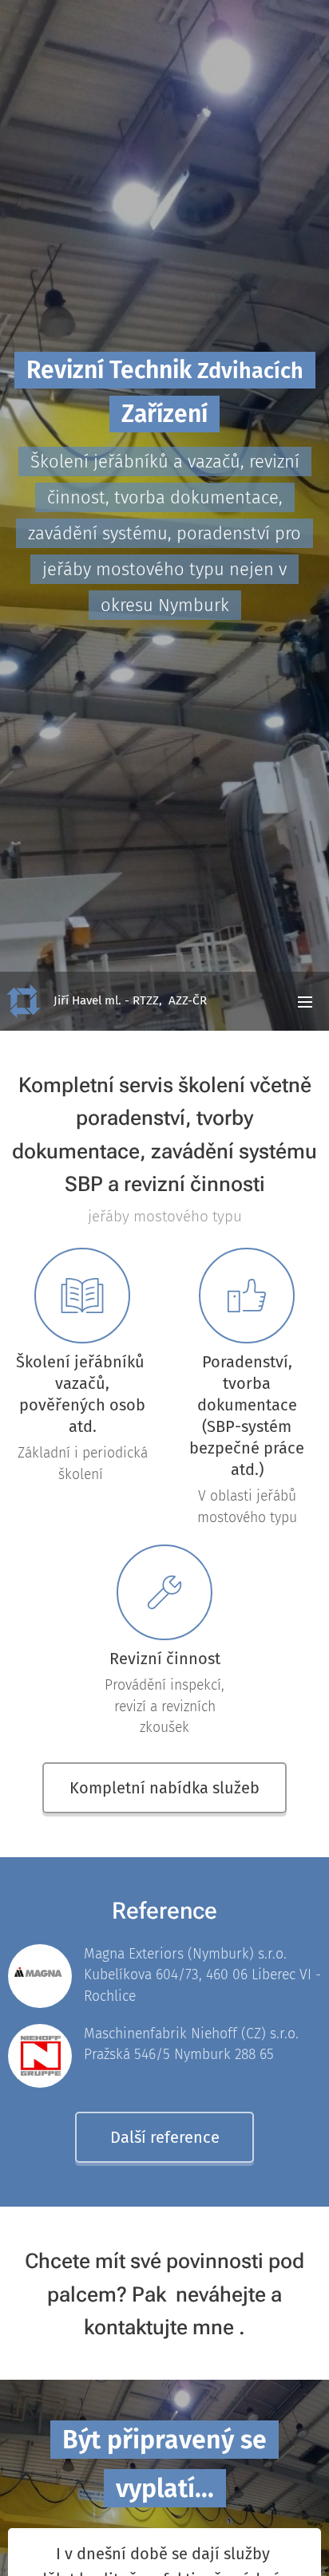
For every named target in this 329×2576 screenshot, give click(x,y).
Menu (305, 1001)
